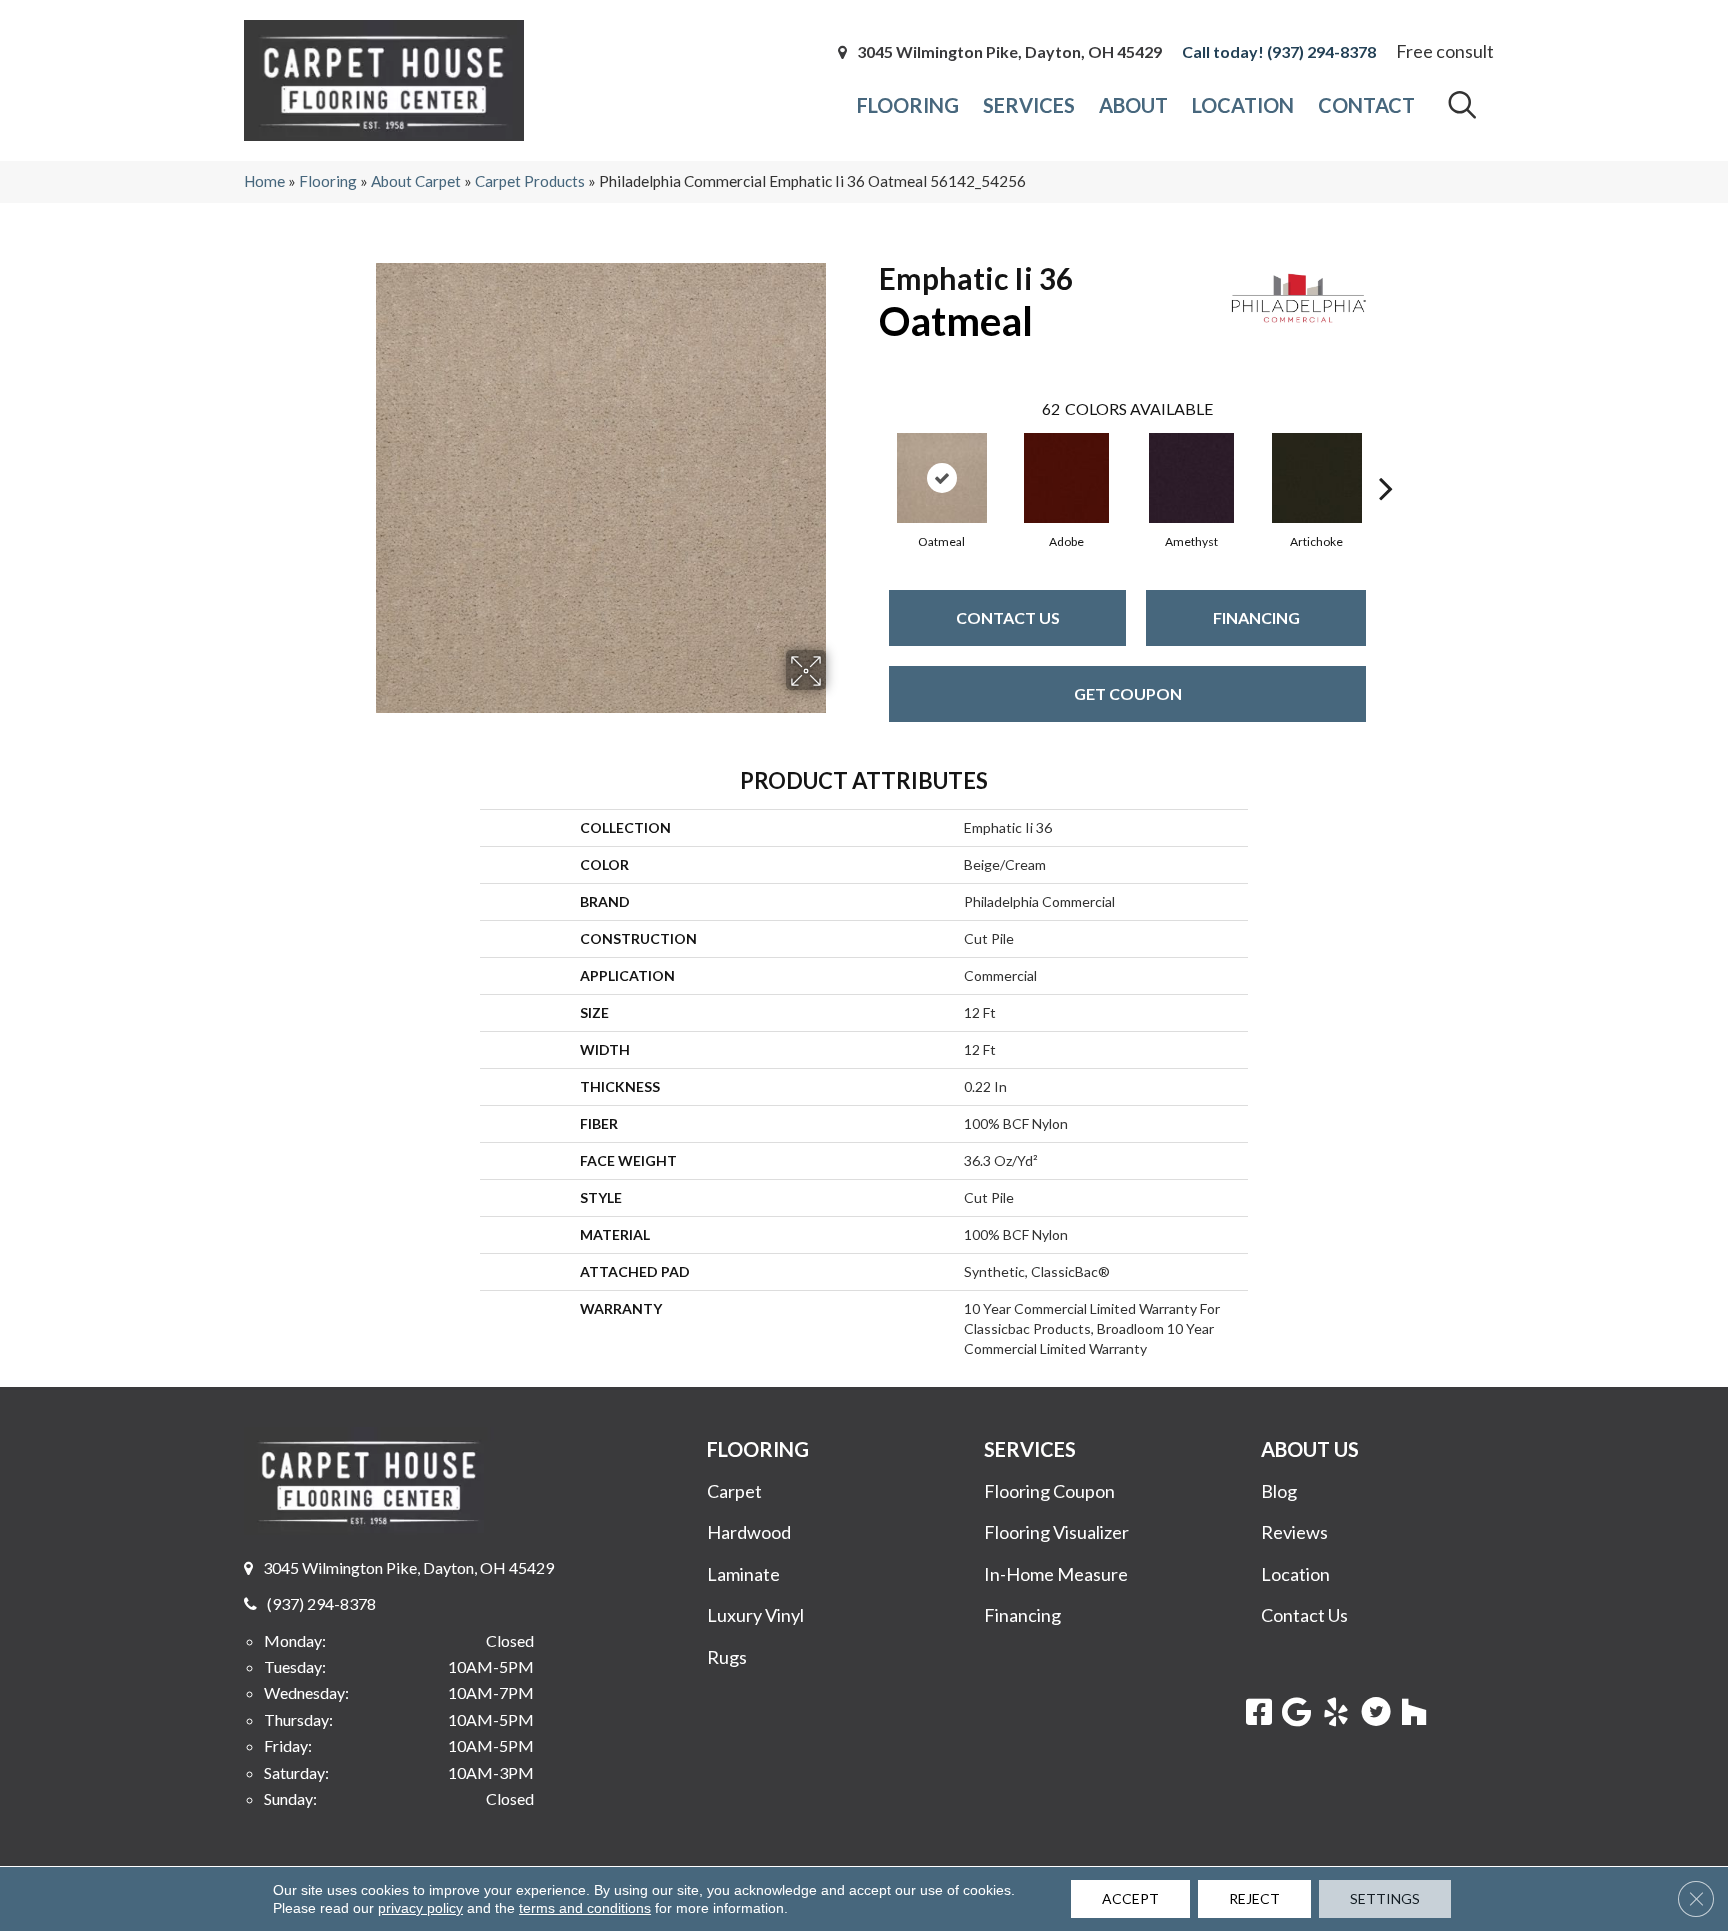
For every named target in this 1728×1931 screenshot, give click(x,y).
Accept (1130, 1898)
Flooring (328, 181)
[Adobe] (1066, 478)
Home (264, 181)
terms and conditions (585, 1908)
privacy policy (420, 1908)
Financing (1256, 617)
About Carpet (416, 181)
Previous (869, 458)
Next (1386, 458)
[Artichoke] (1317, 478)
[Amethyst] (1191, 478)
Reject (1254, 1898)
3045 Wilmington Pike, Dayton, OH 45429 (1009, 52)
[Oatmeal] (942, 478)
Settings (1385, 1898)
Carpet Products (530, 181)
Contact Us (1008, 617)
